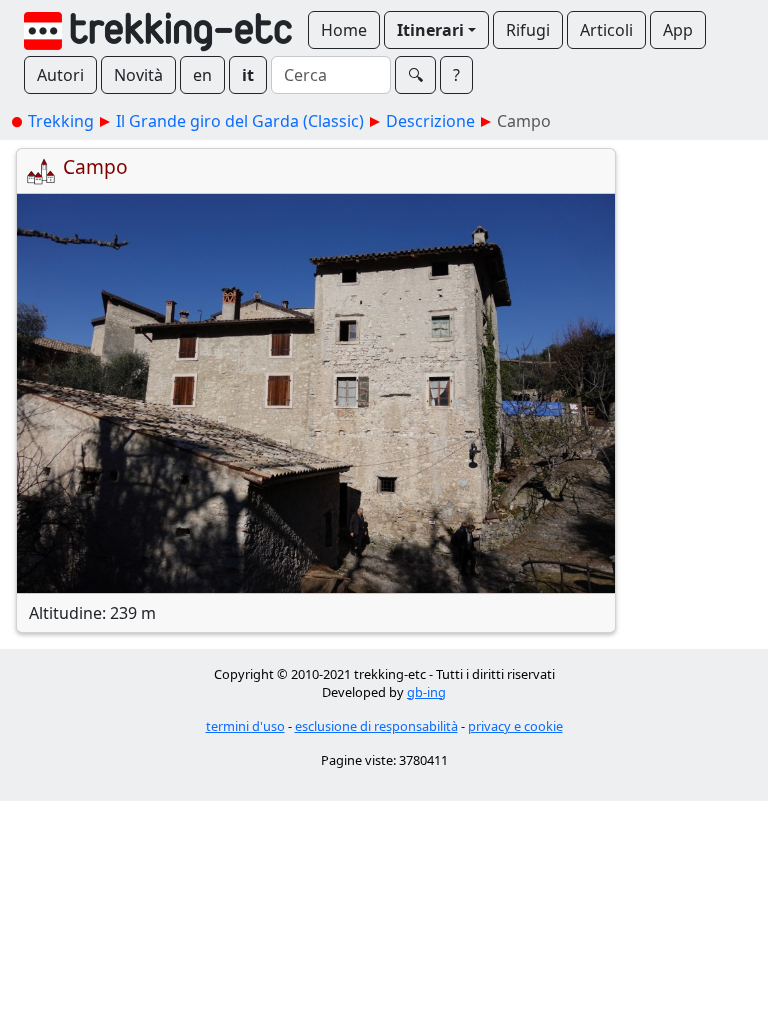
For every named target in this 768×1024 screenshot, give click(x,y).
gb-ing (426, 692)
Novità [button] (138, 75)
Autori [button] (60, 75)
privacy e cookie (515, 726)
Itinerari (430, 30)
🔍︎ (415, 75)
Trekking (61, 121)
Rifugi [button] (528, 30)
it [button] (248, 75)
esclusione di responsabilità (376, 726)
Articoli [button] (606, 30)
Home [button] (344, 30)
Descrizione (430, 121)
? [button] (456, 75)
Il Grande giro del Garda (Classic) (240, 121)
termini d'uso (245, 726)
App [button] (678, 30)
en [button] (202, 75)
